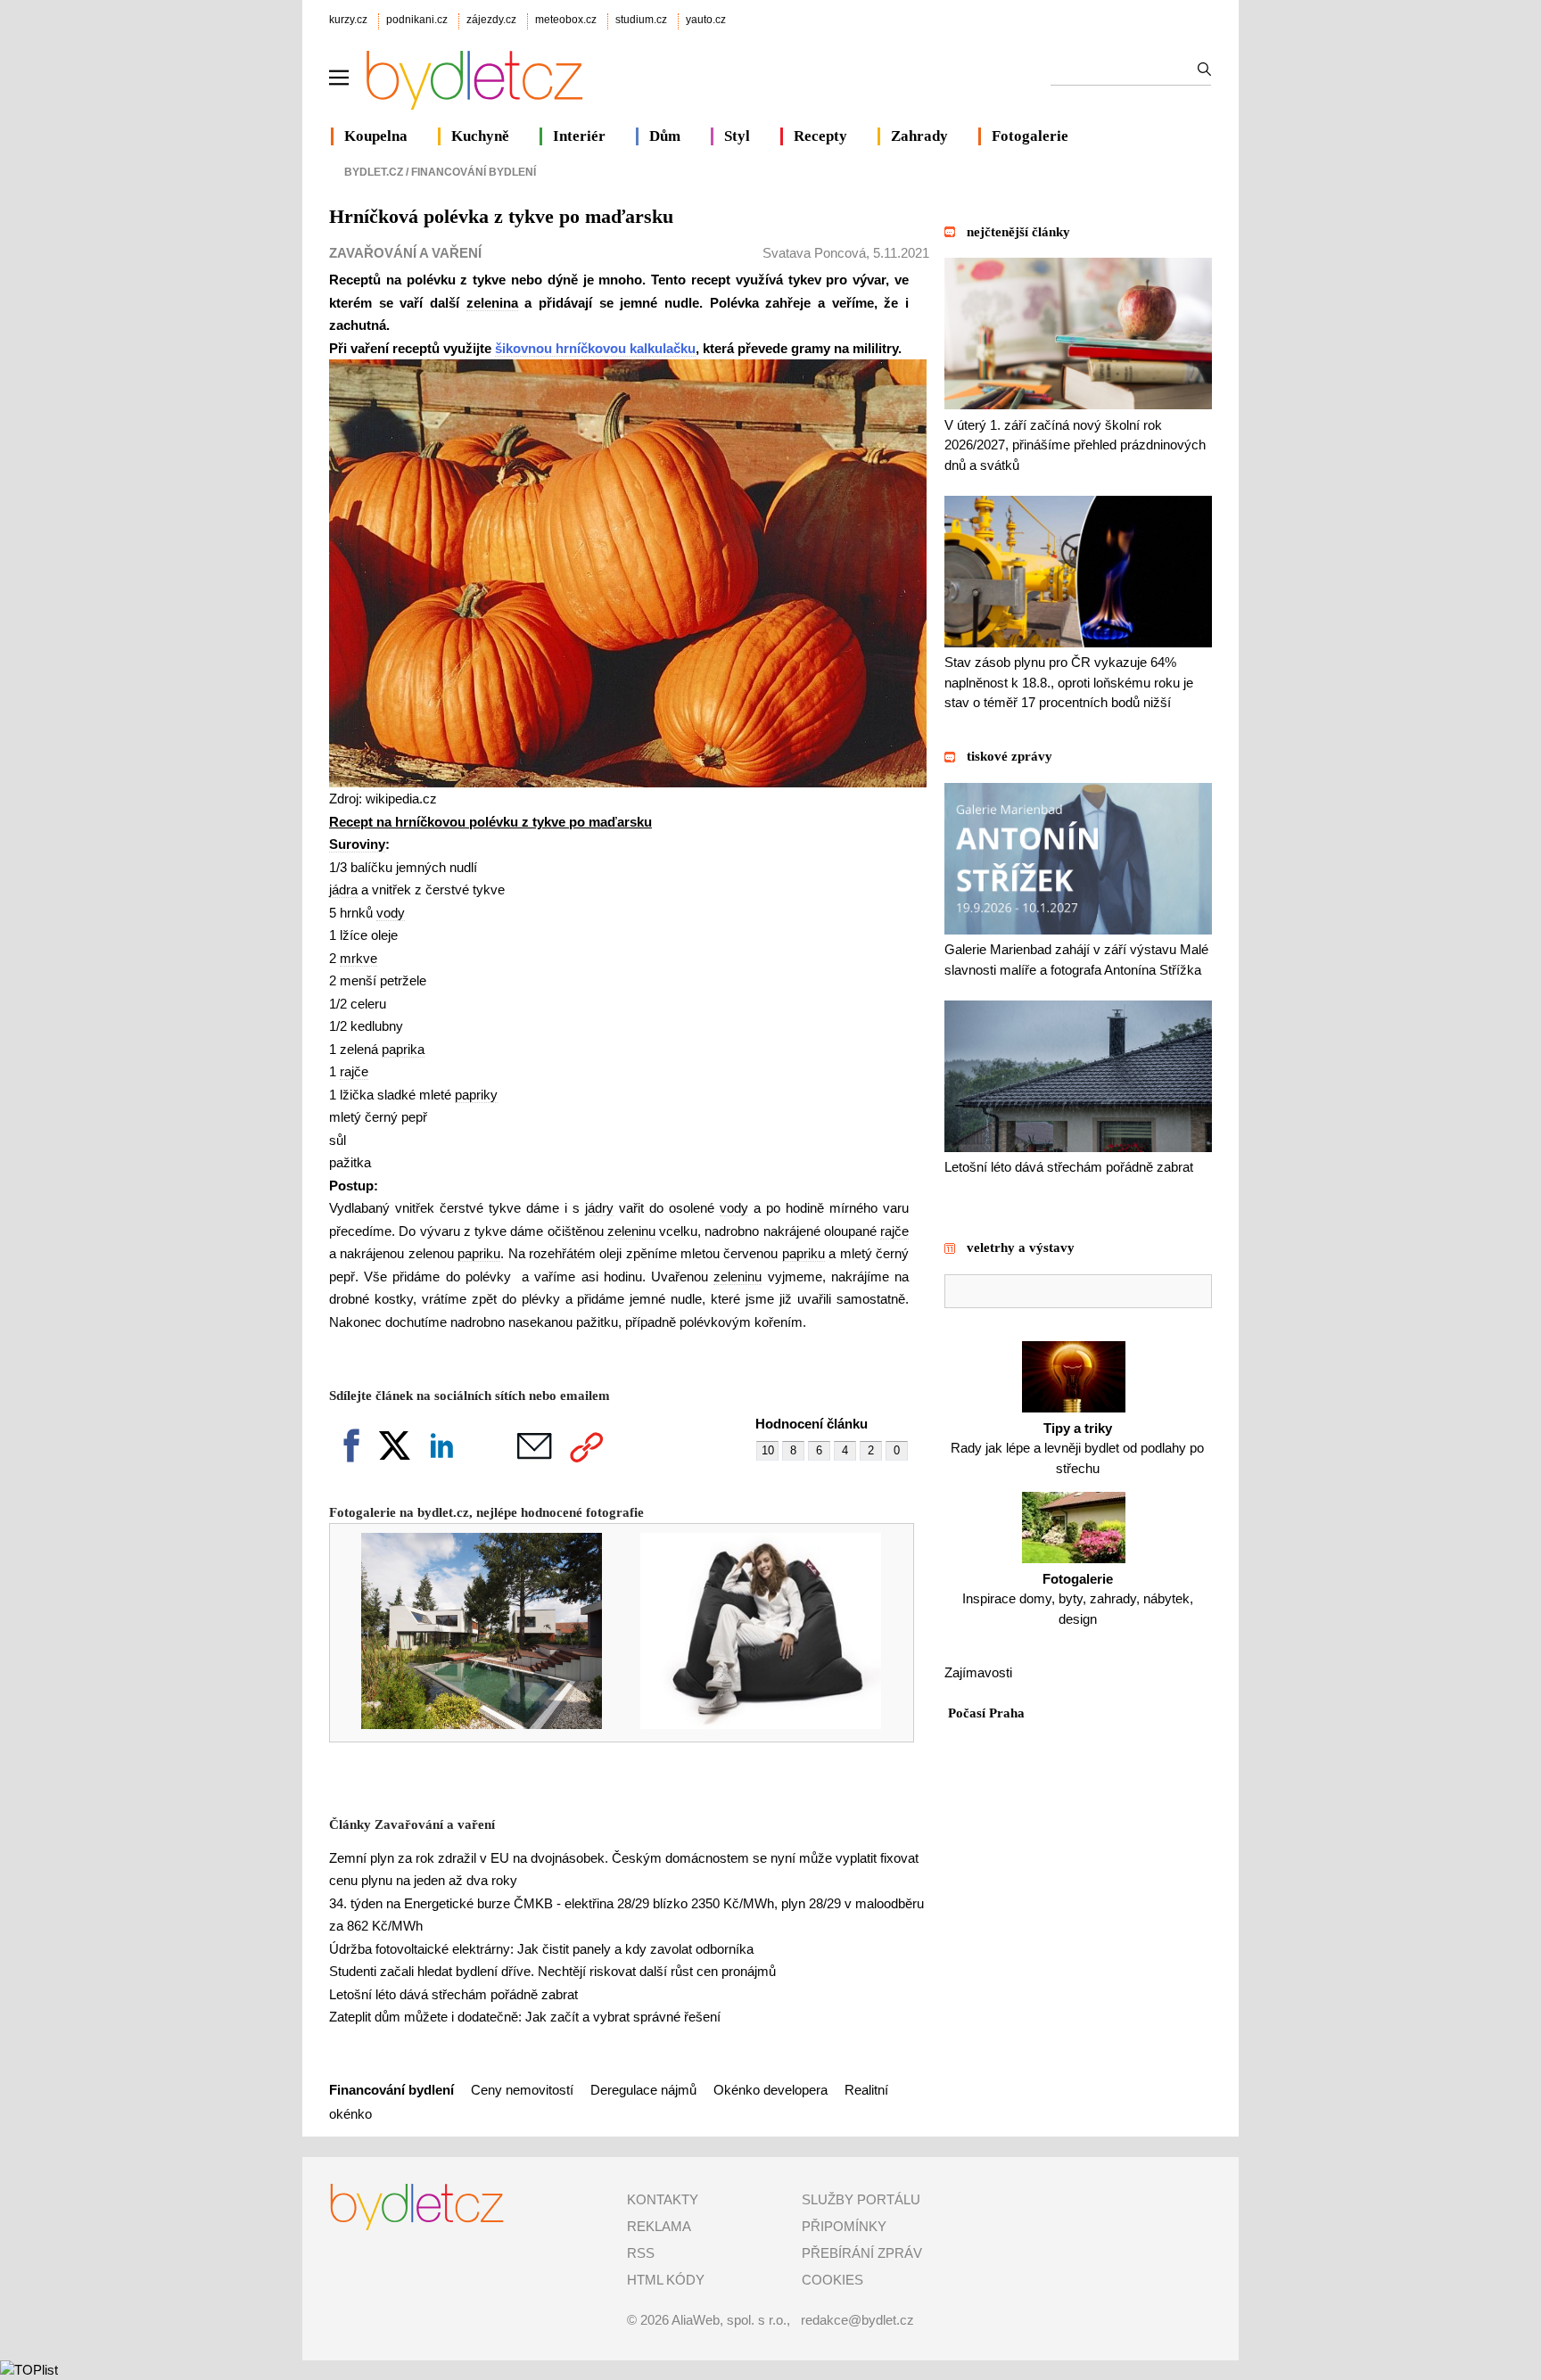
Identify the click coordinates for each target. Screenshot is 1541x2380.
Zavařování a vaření (405, 253)
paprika (403, 1049)
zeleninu (631, 1231)
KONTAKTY (663, 2199)
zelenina (492, 303)
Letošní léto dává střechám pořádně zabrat (453, 1994)
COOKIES (832, 2280)
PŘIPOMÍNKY (844, 2226)
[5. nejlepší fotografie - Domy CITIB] (470, 1724)
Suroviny (357, 844)
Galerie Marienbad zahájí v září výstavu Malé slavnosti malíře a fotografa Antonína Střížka (1076, 959)
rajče (354, 1071)
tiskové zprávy (1009, 756)
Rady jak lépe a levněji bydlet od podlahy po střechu (1077, 1448)
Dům (665, 136)
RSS (641, 2253)
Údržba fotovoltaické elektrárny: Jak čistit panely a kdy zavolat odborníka (541, 1949)
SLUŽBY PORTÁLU (861, 2199)
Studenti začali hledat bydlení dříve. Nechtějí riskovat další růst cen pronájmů (552, 1971)
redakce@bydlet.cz (857, 2320)
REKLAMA (659, 2226)
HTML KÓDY (666, 2280)
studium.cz (641, 20)
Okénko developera (770, 2090)
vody (391, 913)
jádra (343, 889)
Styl (737, 136)
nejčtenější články (1018, 232)
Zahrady (919, 136)
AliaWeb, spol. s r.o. (729, 2320)
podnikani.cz (417, 20)
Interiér (579, 136)
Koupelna (376, 136)
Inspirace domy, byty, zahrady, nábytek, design (1078, 1599)
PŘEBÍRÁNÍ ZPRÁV (862, 2253)
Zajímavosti (978, 1672)
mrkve (358, 958)
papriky (476, 1095)
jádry (599, 1208)
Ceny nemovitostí (524, 2090)
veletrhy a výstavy (1021, 1248)
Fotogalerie (1030, 136)
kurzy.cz (348, 20)
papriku (479, 1253)
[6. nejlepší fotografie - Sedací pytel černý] (749, 1724)
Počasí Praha (986, 1713)
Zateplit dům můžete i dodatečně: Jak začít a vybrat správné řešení (525, 2017)
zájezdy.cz (491, 20)
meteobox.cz (566, 20)
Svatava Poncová (814, 253)
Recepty (820, 136)
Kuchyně (480, 136)
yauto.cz (706, 20)
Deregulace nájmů (643, 2090)
